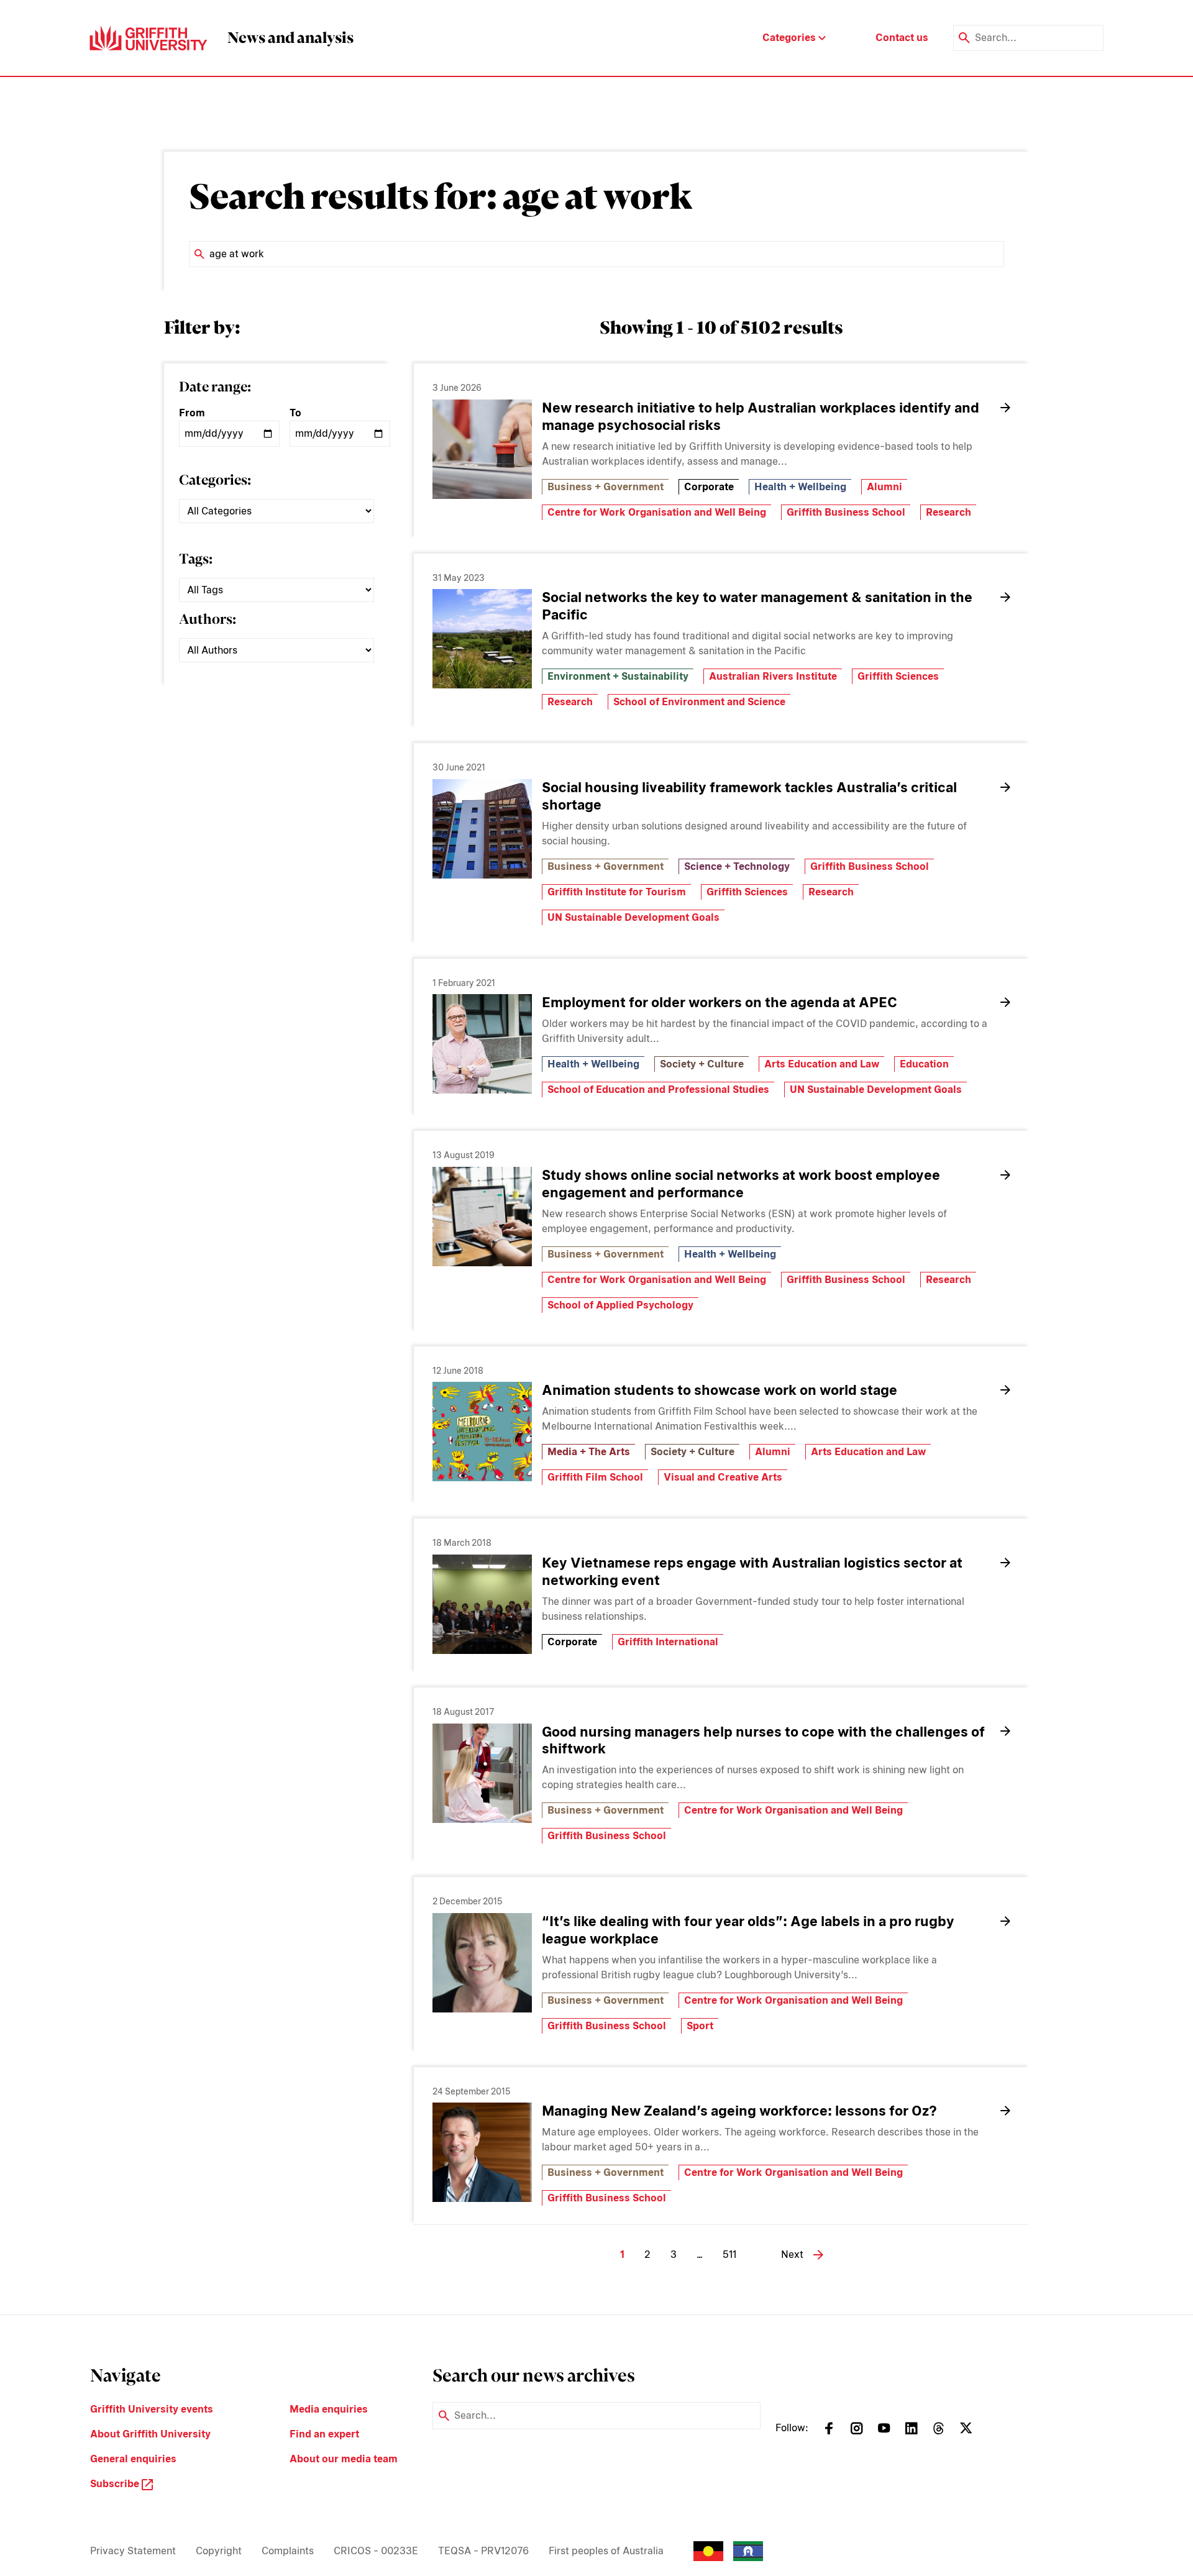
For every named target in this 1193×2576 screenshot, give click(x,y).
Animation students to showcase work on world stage (720, 1390)
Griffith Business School (846, 512)
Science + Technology (737, 866)
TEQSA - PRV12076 (483, 2551)
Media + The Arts (589, 1452)
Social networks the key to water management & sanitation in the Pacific (757, 606)
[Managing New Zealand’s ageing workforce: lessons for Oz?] (482, 2152)
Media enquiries (329, 2409)
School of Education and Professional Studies (658, 1089)
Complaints (288, 2551)
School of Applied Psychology (620, 1305)
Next (792, 2254)
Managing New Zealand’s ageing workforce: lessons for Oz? (739, 2111)
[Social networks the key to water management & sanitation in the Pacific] (482, 639)
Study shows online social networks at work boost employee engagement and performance (741, 1184)
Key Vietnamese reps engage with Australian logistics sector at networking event (752, 1571)
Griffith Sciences (898, 676)
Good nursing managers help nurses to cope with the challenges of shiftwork (763, 1740)
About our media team (344, 2459)
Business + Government (606, 487)
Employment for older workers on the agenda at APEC (720, 1002)
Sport (700, 2026)
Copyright (219, 2551)
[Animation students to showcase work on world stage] (482, 1432)
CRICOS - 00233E (376, 2551)
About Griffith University (150, 2434)
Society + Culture (702, 1064)
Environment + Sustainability (618, 676)
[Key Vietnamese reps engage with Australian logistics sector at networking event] (482, 1604)
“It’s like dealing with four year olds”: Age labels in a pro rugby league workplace (748, 1930)
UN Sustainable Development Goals (633, 917)
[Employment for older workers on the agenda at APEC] (482, 1044)
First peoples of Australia (606, 2551)
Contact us (902, 38)
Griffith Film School (595, 1477)
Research (948, 512)
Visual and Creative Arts (723, 1477)
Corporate (709, 487)
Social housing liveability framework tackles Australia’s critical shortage (749, 796)
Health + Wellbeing (800, 487)
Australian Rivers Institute (773, 676)
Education (924, 1064)
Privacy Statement (133, 2551)
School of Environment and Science (699, 702)
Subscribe (116, 2484)
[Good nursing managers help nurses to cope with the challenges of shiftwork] (482, 1773)
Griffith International (668, 1642)
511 (729, 2254)
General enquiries (133, 2459)
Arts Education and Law (822, 1064)
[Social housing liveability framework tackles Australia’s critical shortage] (482, 829)
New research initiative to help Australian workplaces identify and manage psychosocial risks (761, 416)
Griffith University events (152, 2409)
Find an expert (324, 2434)
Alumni (884, 487)
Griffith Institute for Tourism (617, 892)
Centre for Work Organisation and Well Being (657, 512)
